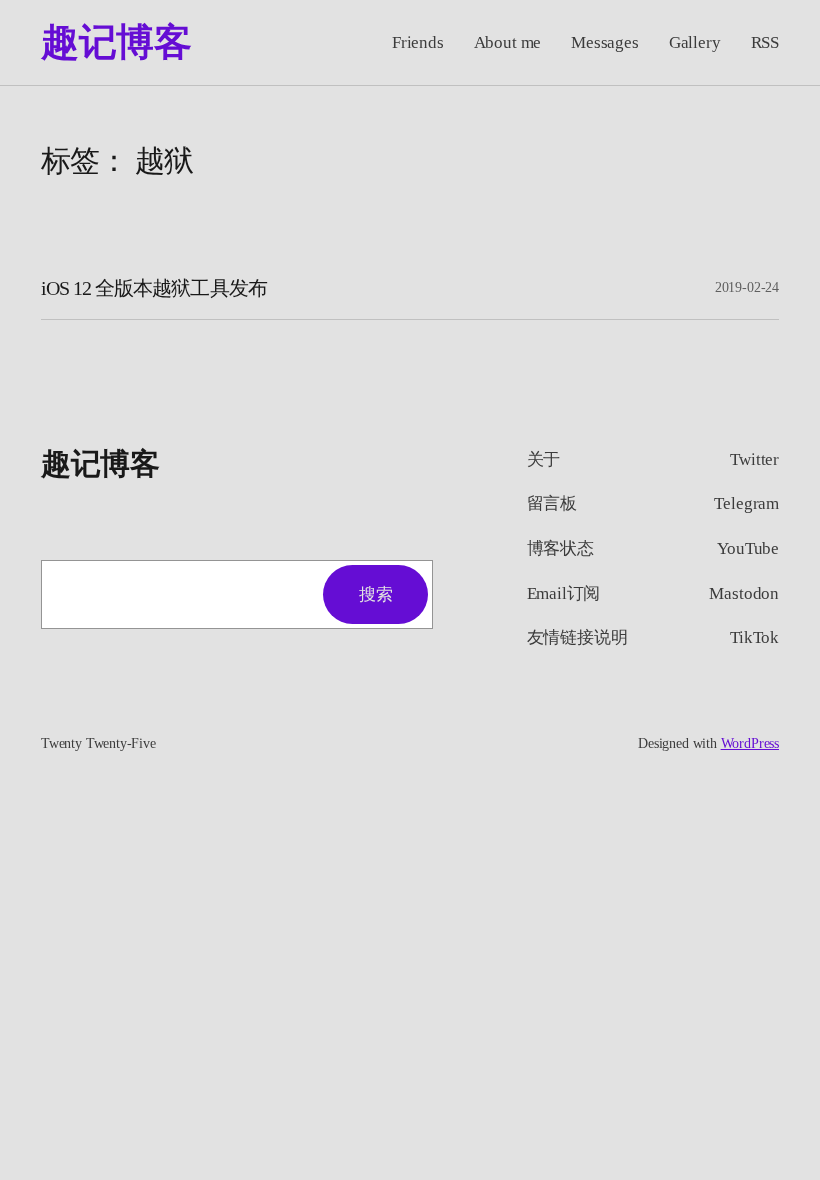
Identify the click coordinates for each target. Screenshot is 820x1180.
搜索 (375, 594)
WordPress (750, 743)
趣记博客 (116, 42)
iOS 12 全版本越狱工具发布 (154, 288)
